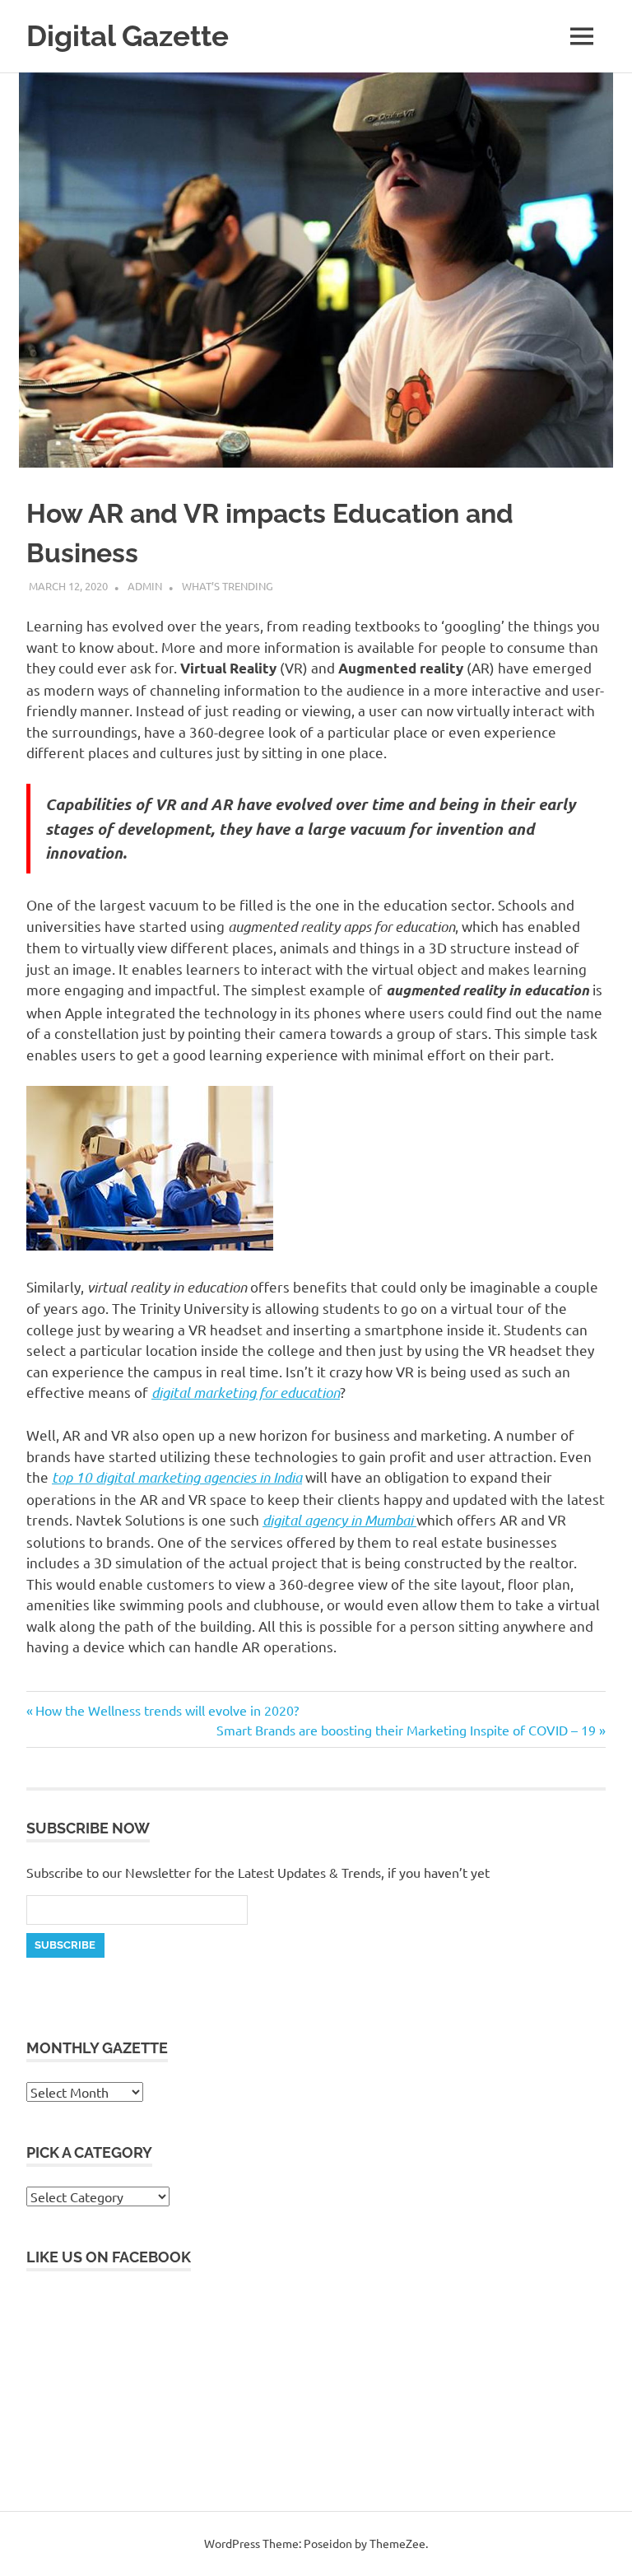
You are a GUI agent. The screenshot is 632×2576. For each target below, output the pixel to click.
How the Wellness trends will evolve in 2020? (167, 1710)
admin (145, 586)
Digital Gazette (128, 36)
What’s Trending (228, 586)
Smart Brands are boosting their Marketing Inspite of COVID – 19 (406, 1730)
